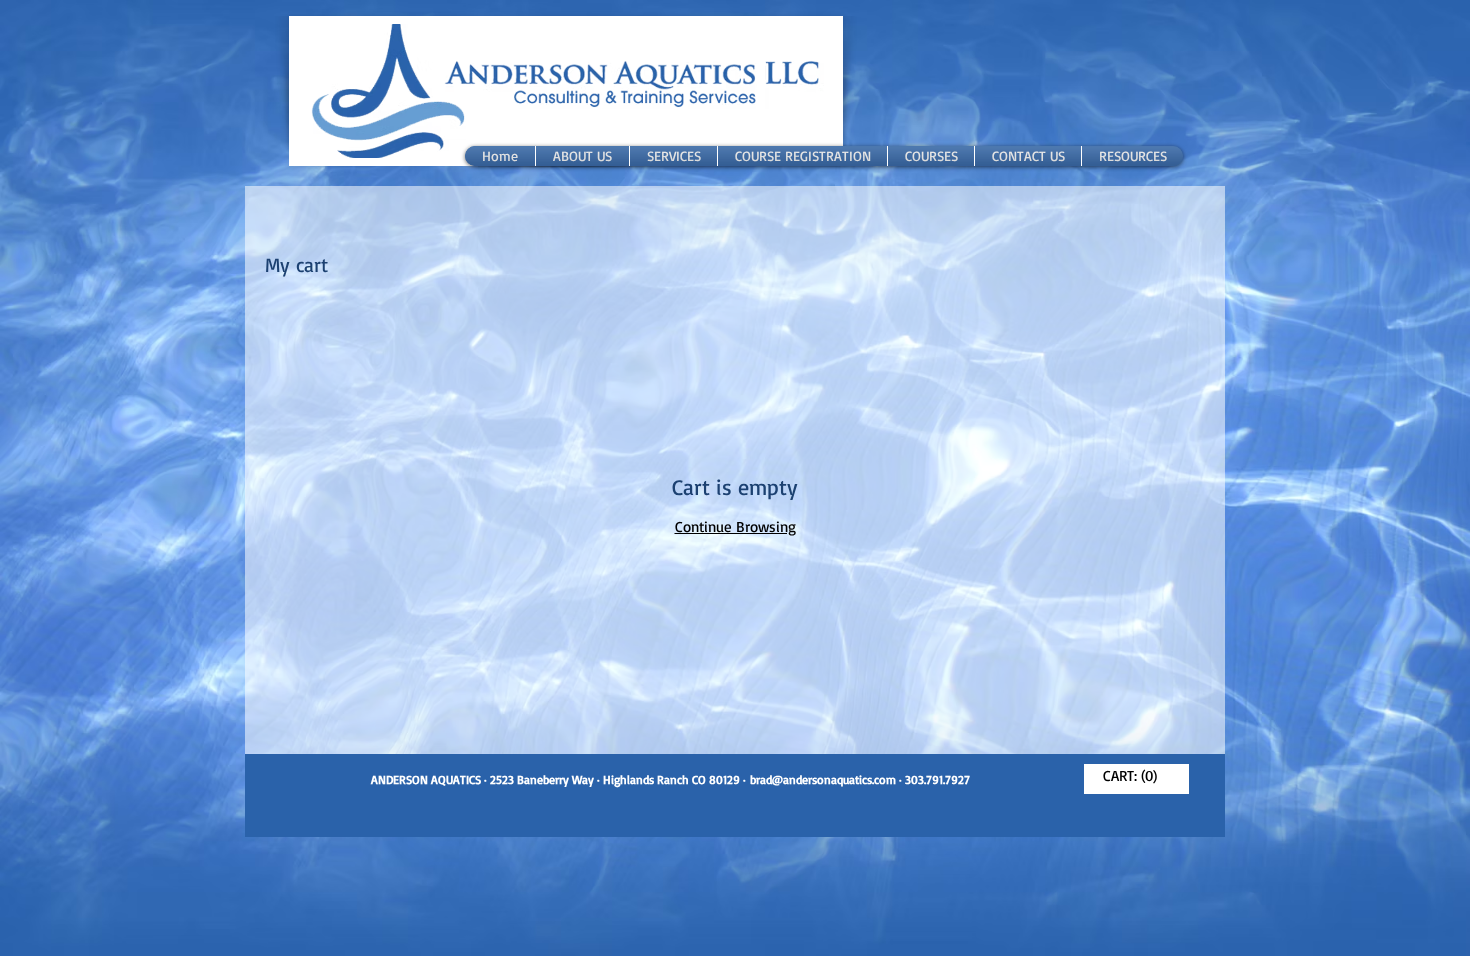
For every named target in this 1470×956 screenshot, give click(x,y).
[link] (1136, 776)
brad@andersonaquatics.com (823, 779)
